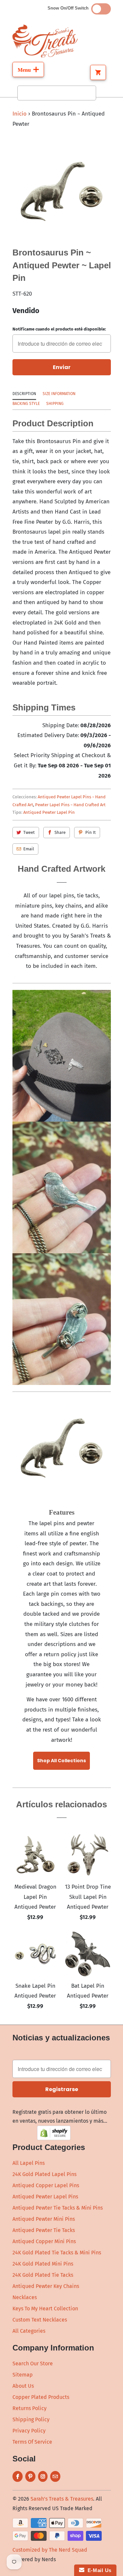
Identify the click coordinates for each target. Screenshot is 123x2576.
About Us (23, 2386)
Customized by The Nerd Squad (50, 2550)
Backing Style (26, 404)
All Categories (29, 2331)
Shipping (55, 404)
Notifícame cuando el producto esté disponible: (59, 329)
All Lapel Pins (29, 2163)
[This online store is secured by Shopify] (54, 2138)
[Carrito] (98, 72)
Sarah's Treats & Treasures (62, 2499)
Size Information (59, 394)
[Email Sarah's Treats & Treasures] (55, 2476)
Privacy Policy (29, 2431)
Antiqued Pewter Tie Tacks (44, 2230)
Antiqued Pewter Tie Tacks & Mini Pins (58, 2208)
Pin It (91, 832)
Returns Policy (30, 2408)
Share (60, 832)
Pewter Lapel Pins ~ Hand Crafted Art (70, 805)
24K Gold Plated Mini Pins (43, 2264)
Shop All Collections (61, 1761)
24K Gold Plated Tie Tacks (43, 2275)
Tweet (29, 832)
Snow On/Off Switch (69, 8)
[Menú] (28, 69)
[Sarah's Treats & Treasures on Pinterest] (30, 2476)
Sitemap (23, 2375)
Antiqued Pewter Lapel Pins (45, 2197)
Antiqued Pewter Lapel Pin (49, 812)
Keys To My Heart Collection (45, 2309)
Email (29, 849)
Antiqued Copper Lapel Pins (46, 2185)
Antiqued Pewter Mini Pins (44, 2219)
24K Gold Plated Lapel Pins (44, 2174)
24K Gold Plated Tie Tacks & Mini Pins (57, 2253)
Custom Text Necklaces (40, 2320)
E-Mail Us (98, 2570)
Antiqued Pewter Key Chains (46, 2286)
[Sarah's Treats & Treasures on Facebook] (18, 2476)
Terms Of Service (32, 2442)
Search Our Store (33, 2364)
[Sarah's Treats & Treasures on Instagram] (43, 2476)
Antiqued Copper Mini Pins (44, 2241)
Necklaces (25, 2297)
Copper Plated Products (41, 2397)
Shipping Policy (31, 2419)
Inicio (20, 114)
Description (24, 394)
